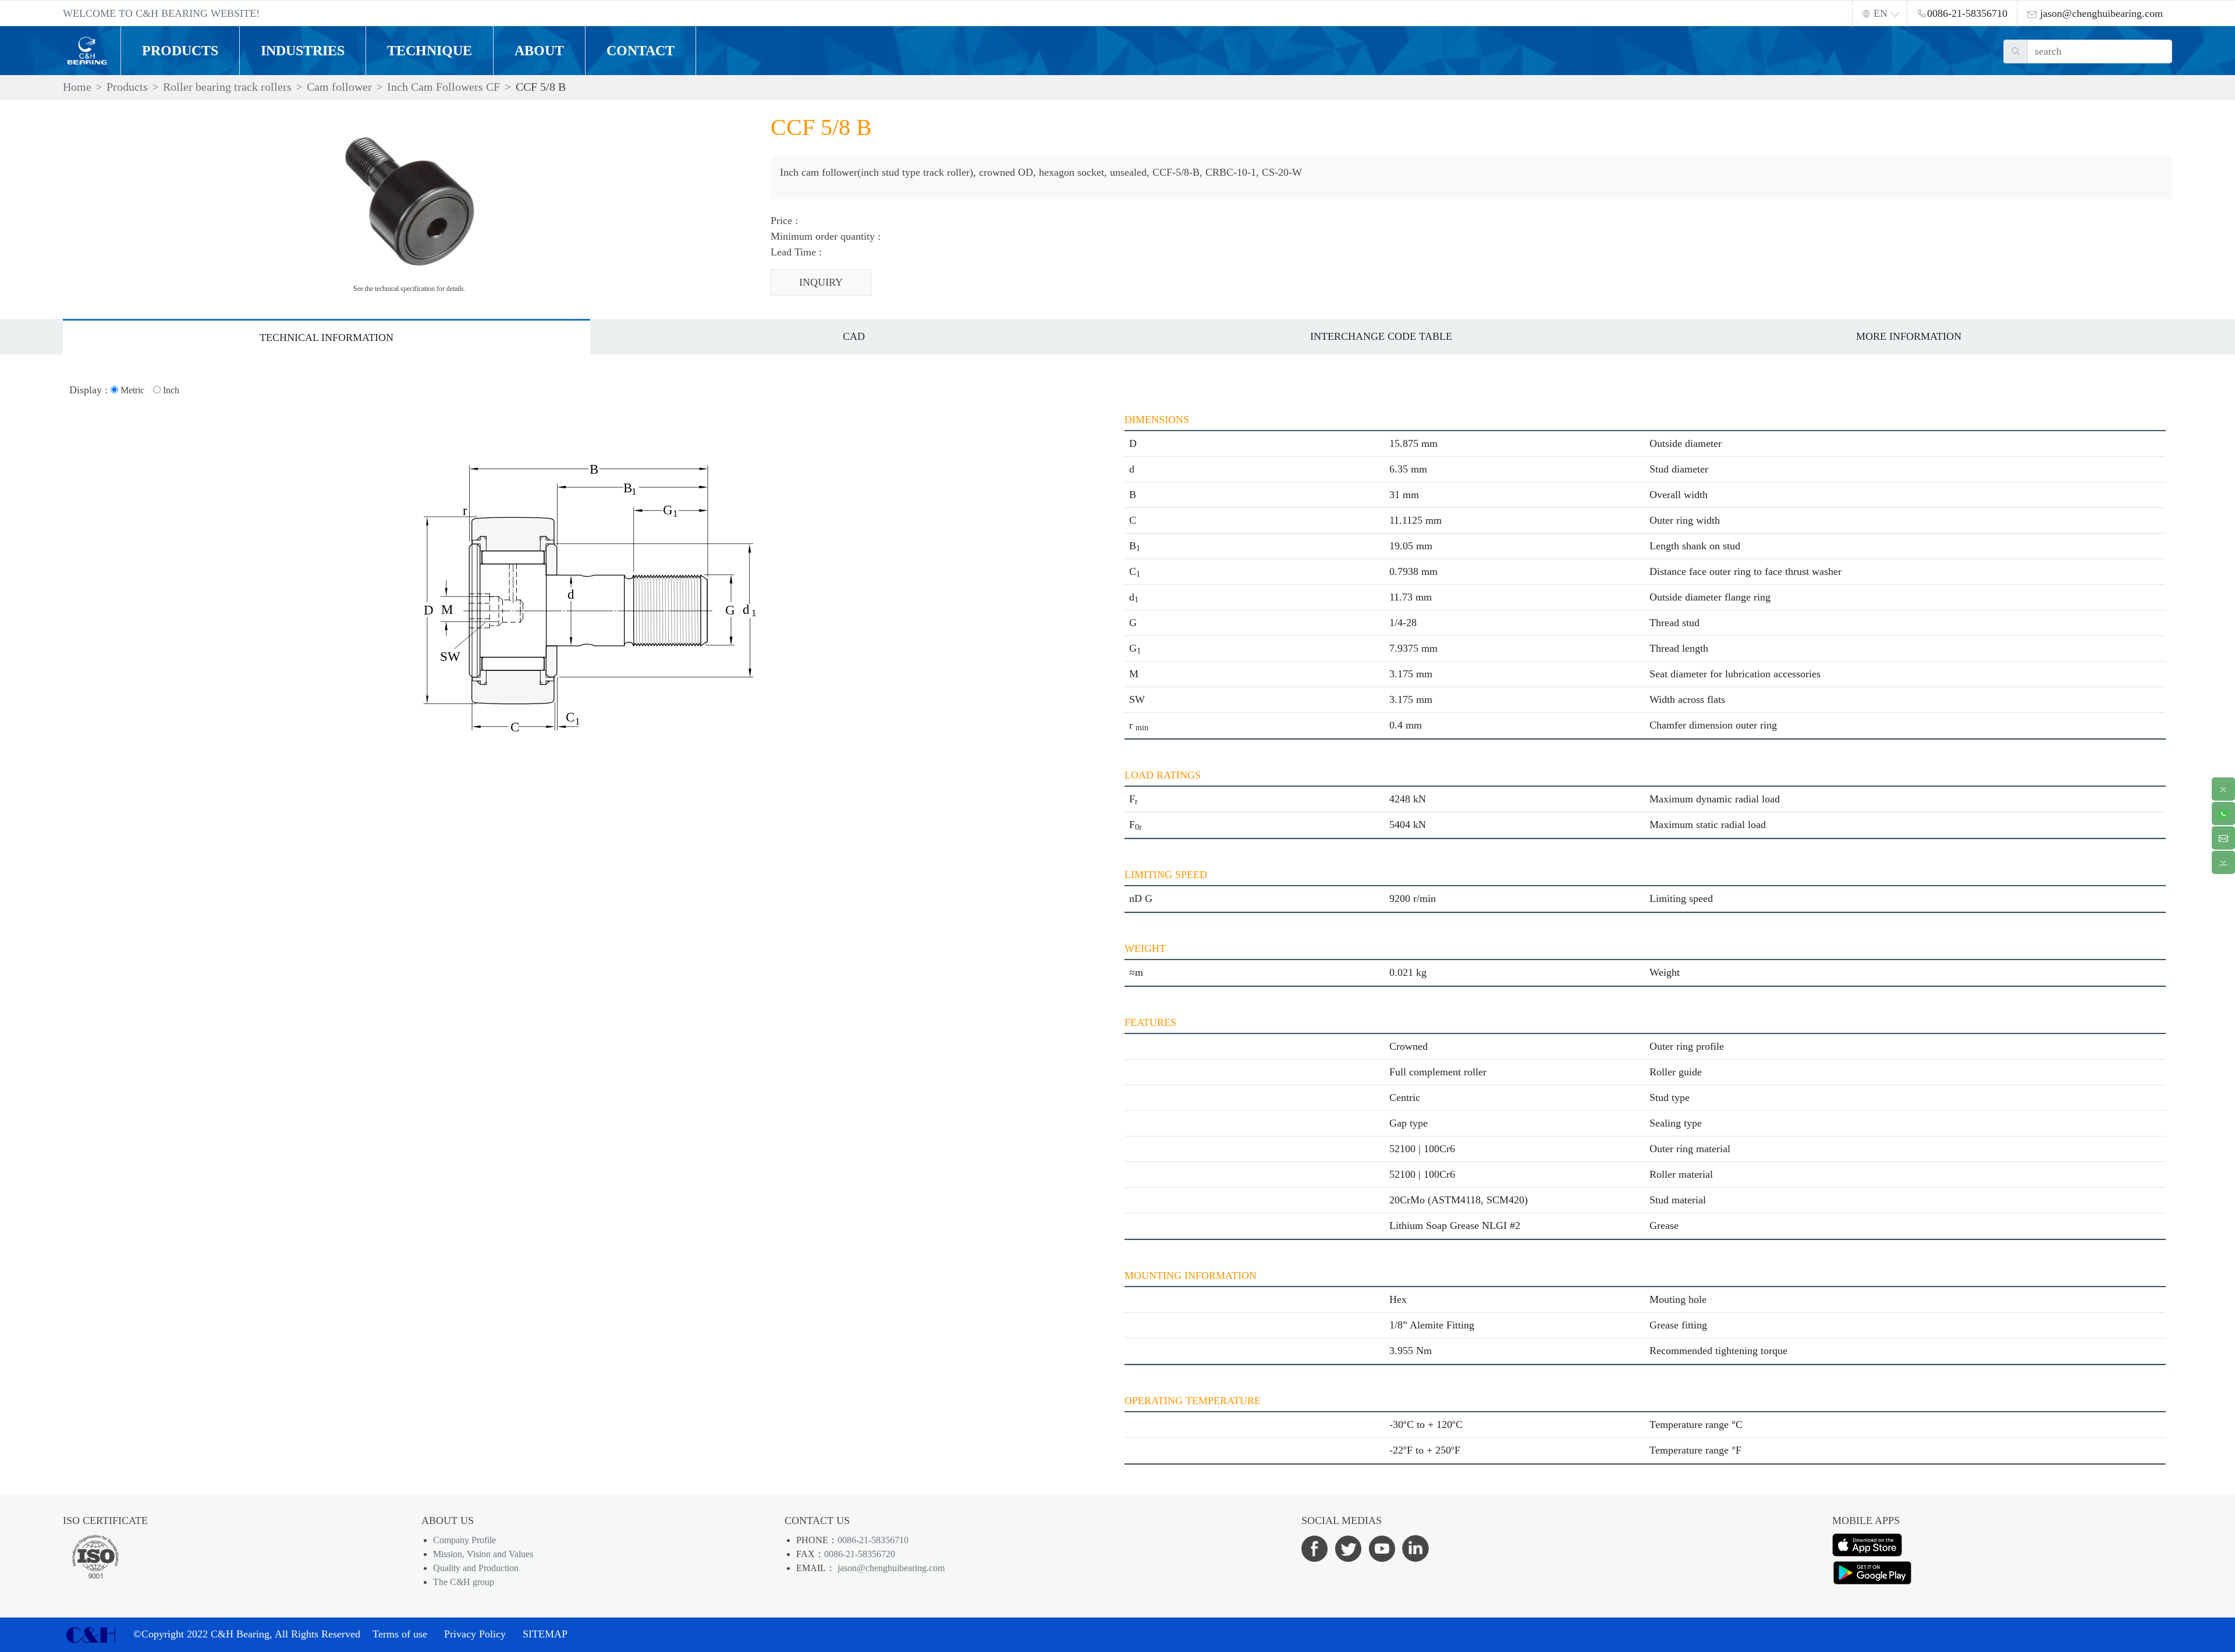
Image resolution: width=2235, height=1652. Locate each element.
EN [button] (1881, 13)
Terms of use (400, 1634)
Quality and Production (476, 1568)
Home (77, 87)
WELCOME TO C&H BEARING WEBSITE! (161, 13)
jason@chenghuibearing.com (890, 1568)
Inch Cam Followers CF (444, 87)
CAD (854, 336)
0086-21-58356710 (873, 1540)
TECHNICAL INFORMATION (327, 337)
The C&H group (464, 1582)
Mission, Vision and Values (483, 1554)
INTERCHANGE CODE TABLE (1381, 336)
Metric (131, 390)
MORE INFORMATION (1909, 336)
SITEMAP (545, 1634)
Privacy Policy (475, 1634)
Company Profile (464, 1540)
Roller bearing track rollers (227, 87)
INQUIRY (821, 282)
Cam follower (339, 87)
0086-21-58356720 (860, 1554)
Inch (170, 390)
